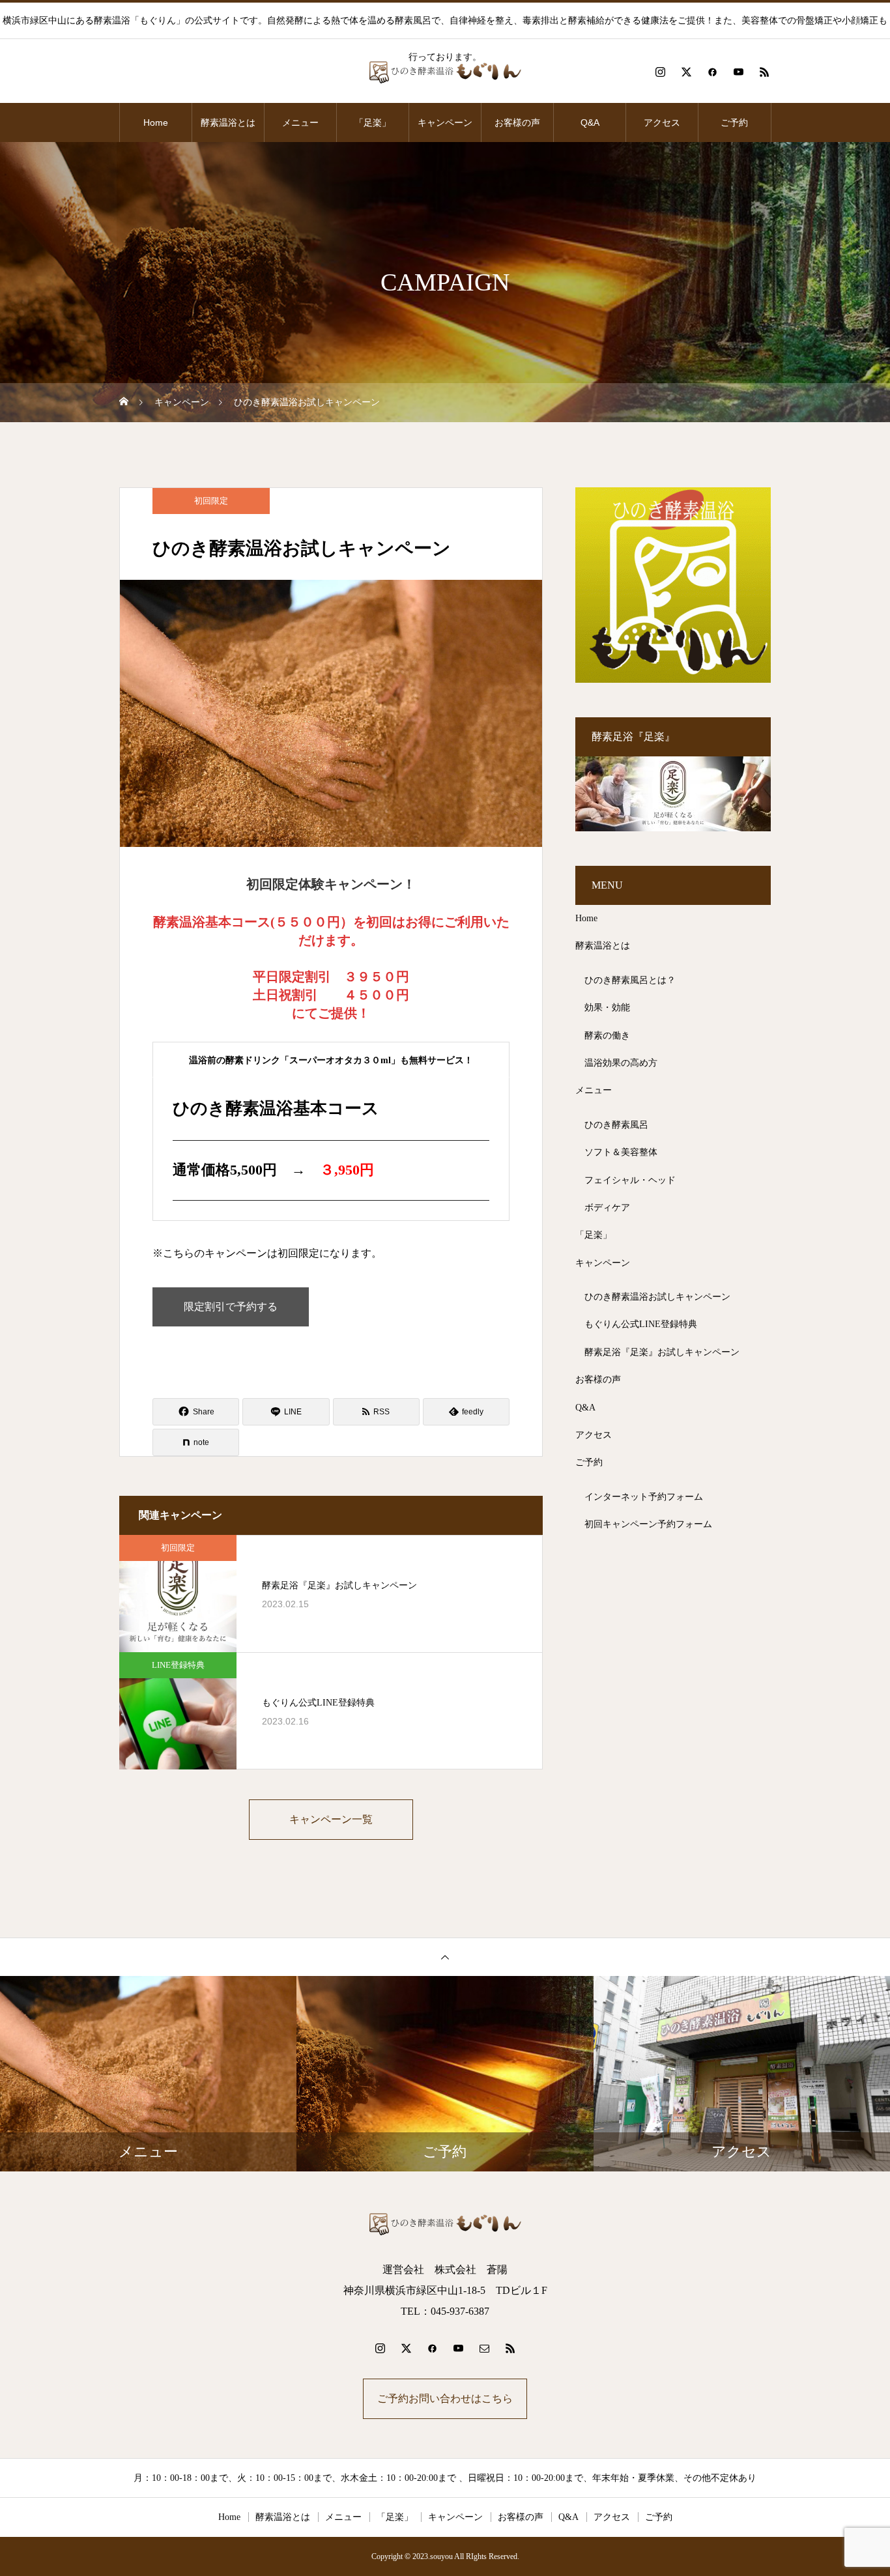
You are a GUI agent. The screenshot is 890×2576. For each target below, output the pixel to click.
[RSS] (764, 72)
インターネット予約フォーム (644, 1497)
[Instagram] (660, 72)
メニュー (300, 122)
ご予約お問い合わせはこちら (445, 2398)
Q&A (590, 122)
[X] (686, 72)
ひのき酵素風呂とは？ (630, 980)
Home (156, 122)
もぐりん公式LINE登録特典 (641, 1324)
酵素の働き (607, 1036)
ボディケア (607, 1208)
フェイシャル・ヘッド (630, 1180)
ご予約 (734, 122)
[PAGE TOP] (445, 1957)
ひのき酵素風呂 (616, 1125)
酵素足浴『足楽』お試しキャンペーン (662, 1352)
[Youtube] (738, 72)
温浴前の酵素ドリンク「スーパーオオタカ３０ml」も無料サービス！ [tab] (331, 1060)
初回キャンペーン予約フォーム (648, 1524)
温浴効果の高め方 (621, 1063)
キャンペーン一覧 (331, 1819)
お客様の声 (517, 122)
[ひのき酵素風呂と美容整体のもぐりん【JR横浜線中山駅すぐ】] (445, 72)
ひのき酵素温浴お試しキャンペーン (657, 1297)
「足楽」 (373, 122)
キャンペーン (445, 122)
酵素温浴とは (228, 122)
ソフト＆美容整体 (621, 1152)
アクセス (662, 122)
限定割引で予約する (231, 1307)
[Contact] (484, 2348)
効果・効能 (607, 1008)
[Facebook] (712, 72)
